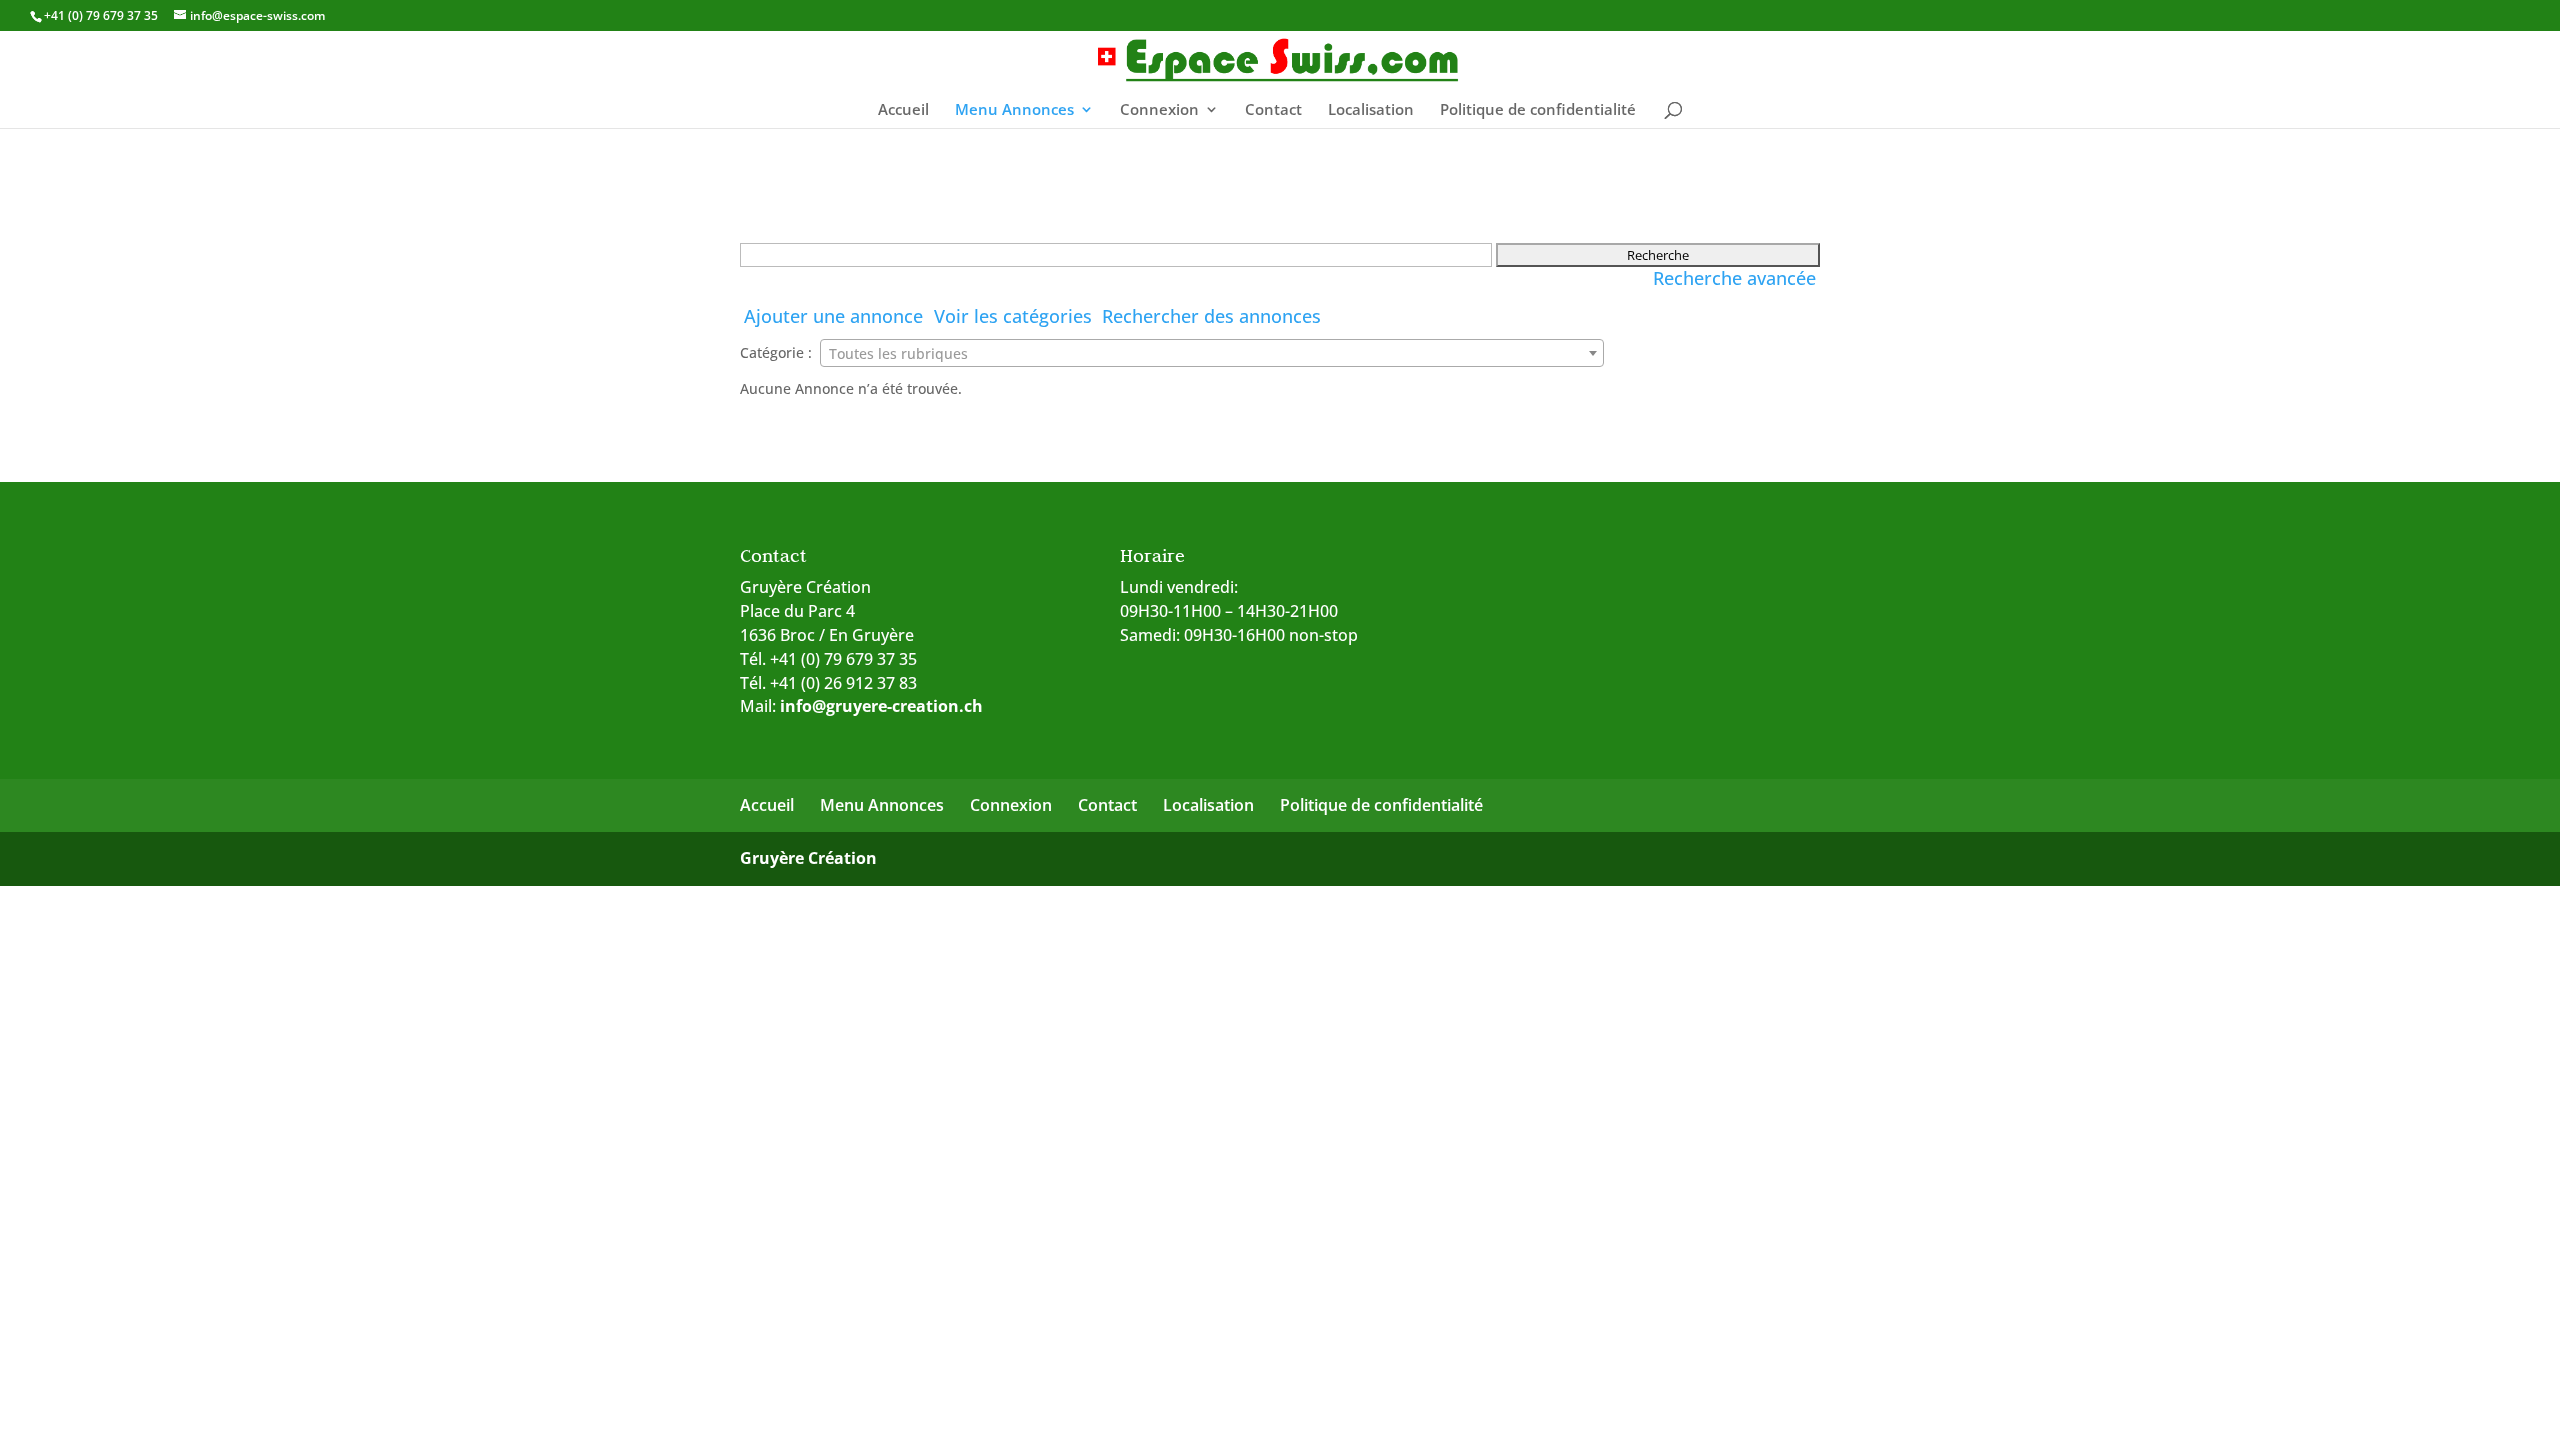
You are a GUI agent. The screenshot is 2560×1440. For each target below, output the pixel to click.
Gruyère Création (808, 858)
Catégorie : (776, 352)
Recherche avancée (1734, 278)
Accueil (903, 110)
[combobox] (1212, 353)
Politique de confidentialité (1538, 110)
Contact (1273, 110)
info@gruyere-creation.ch (881, 706)
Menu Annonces (1014, 110)
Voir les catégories (1013, 316)
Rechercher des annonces (1211, 316)
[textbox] (1212, 354)
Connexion (1159, 110)
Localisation (1371, 110)
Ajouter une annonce (833, 316)
